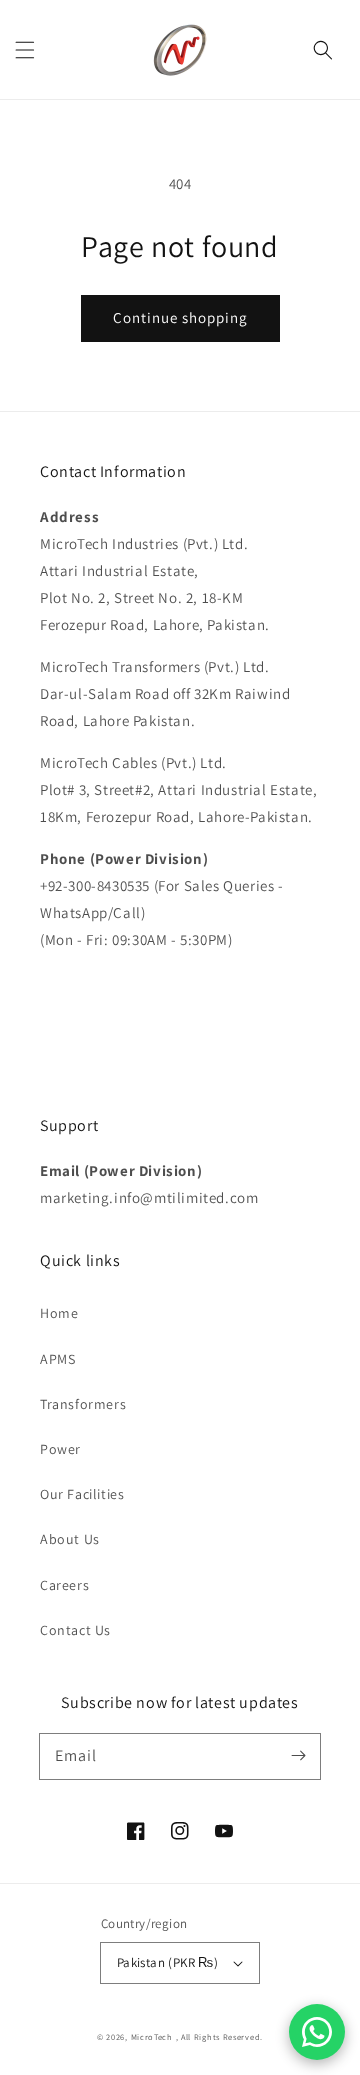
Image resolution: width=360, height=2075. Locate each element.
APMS (57, 1359)
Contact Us (75, 1630)
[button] (25, 50)
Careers (64, 1585)
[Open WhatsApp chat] (317, 2032)
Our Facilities (82, 1494)
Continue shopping (180, 317)
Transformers (83, 1404)
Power (60, 1449)
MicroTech (153, 2036)
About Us (70, 1539)
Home (59, 1313)
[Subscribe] (298, 1756)
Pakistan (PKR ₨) (167, 1962)
